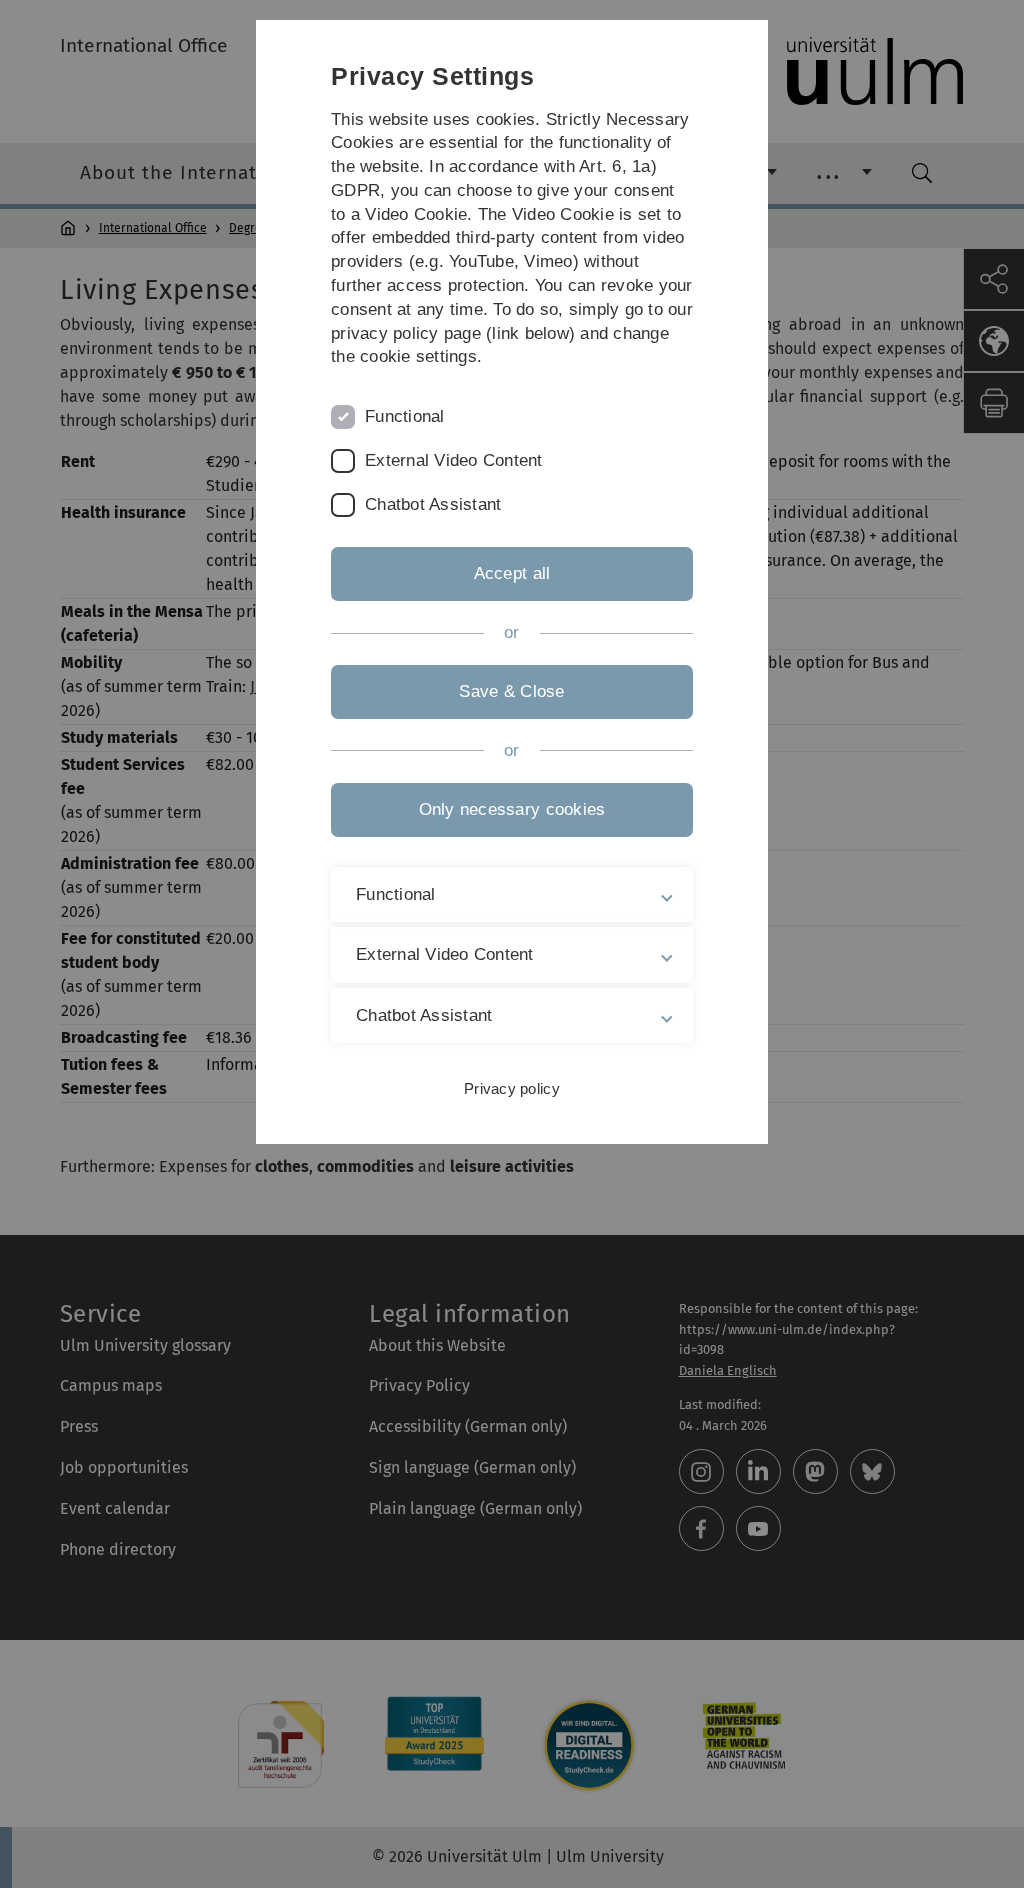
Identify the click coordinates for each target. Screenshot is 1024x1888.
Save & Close (511, 691)
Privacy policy (512, 1088)
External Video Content (454, 460)
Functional (405, 416)
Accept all (512, 573)
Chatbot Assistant (433, 504)
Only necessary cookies (512, 809)
